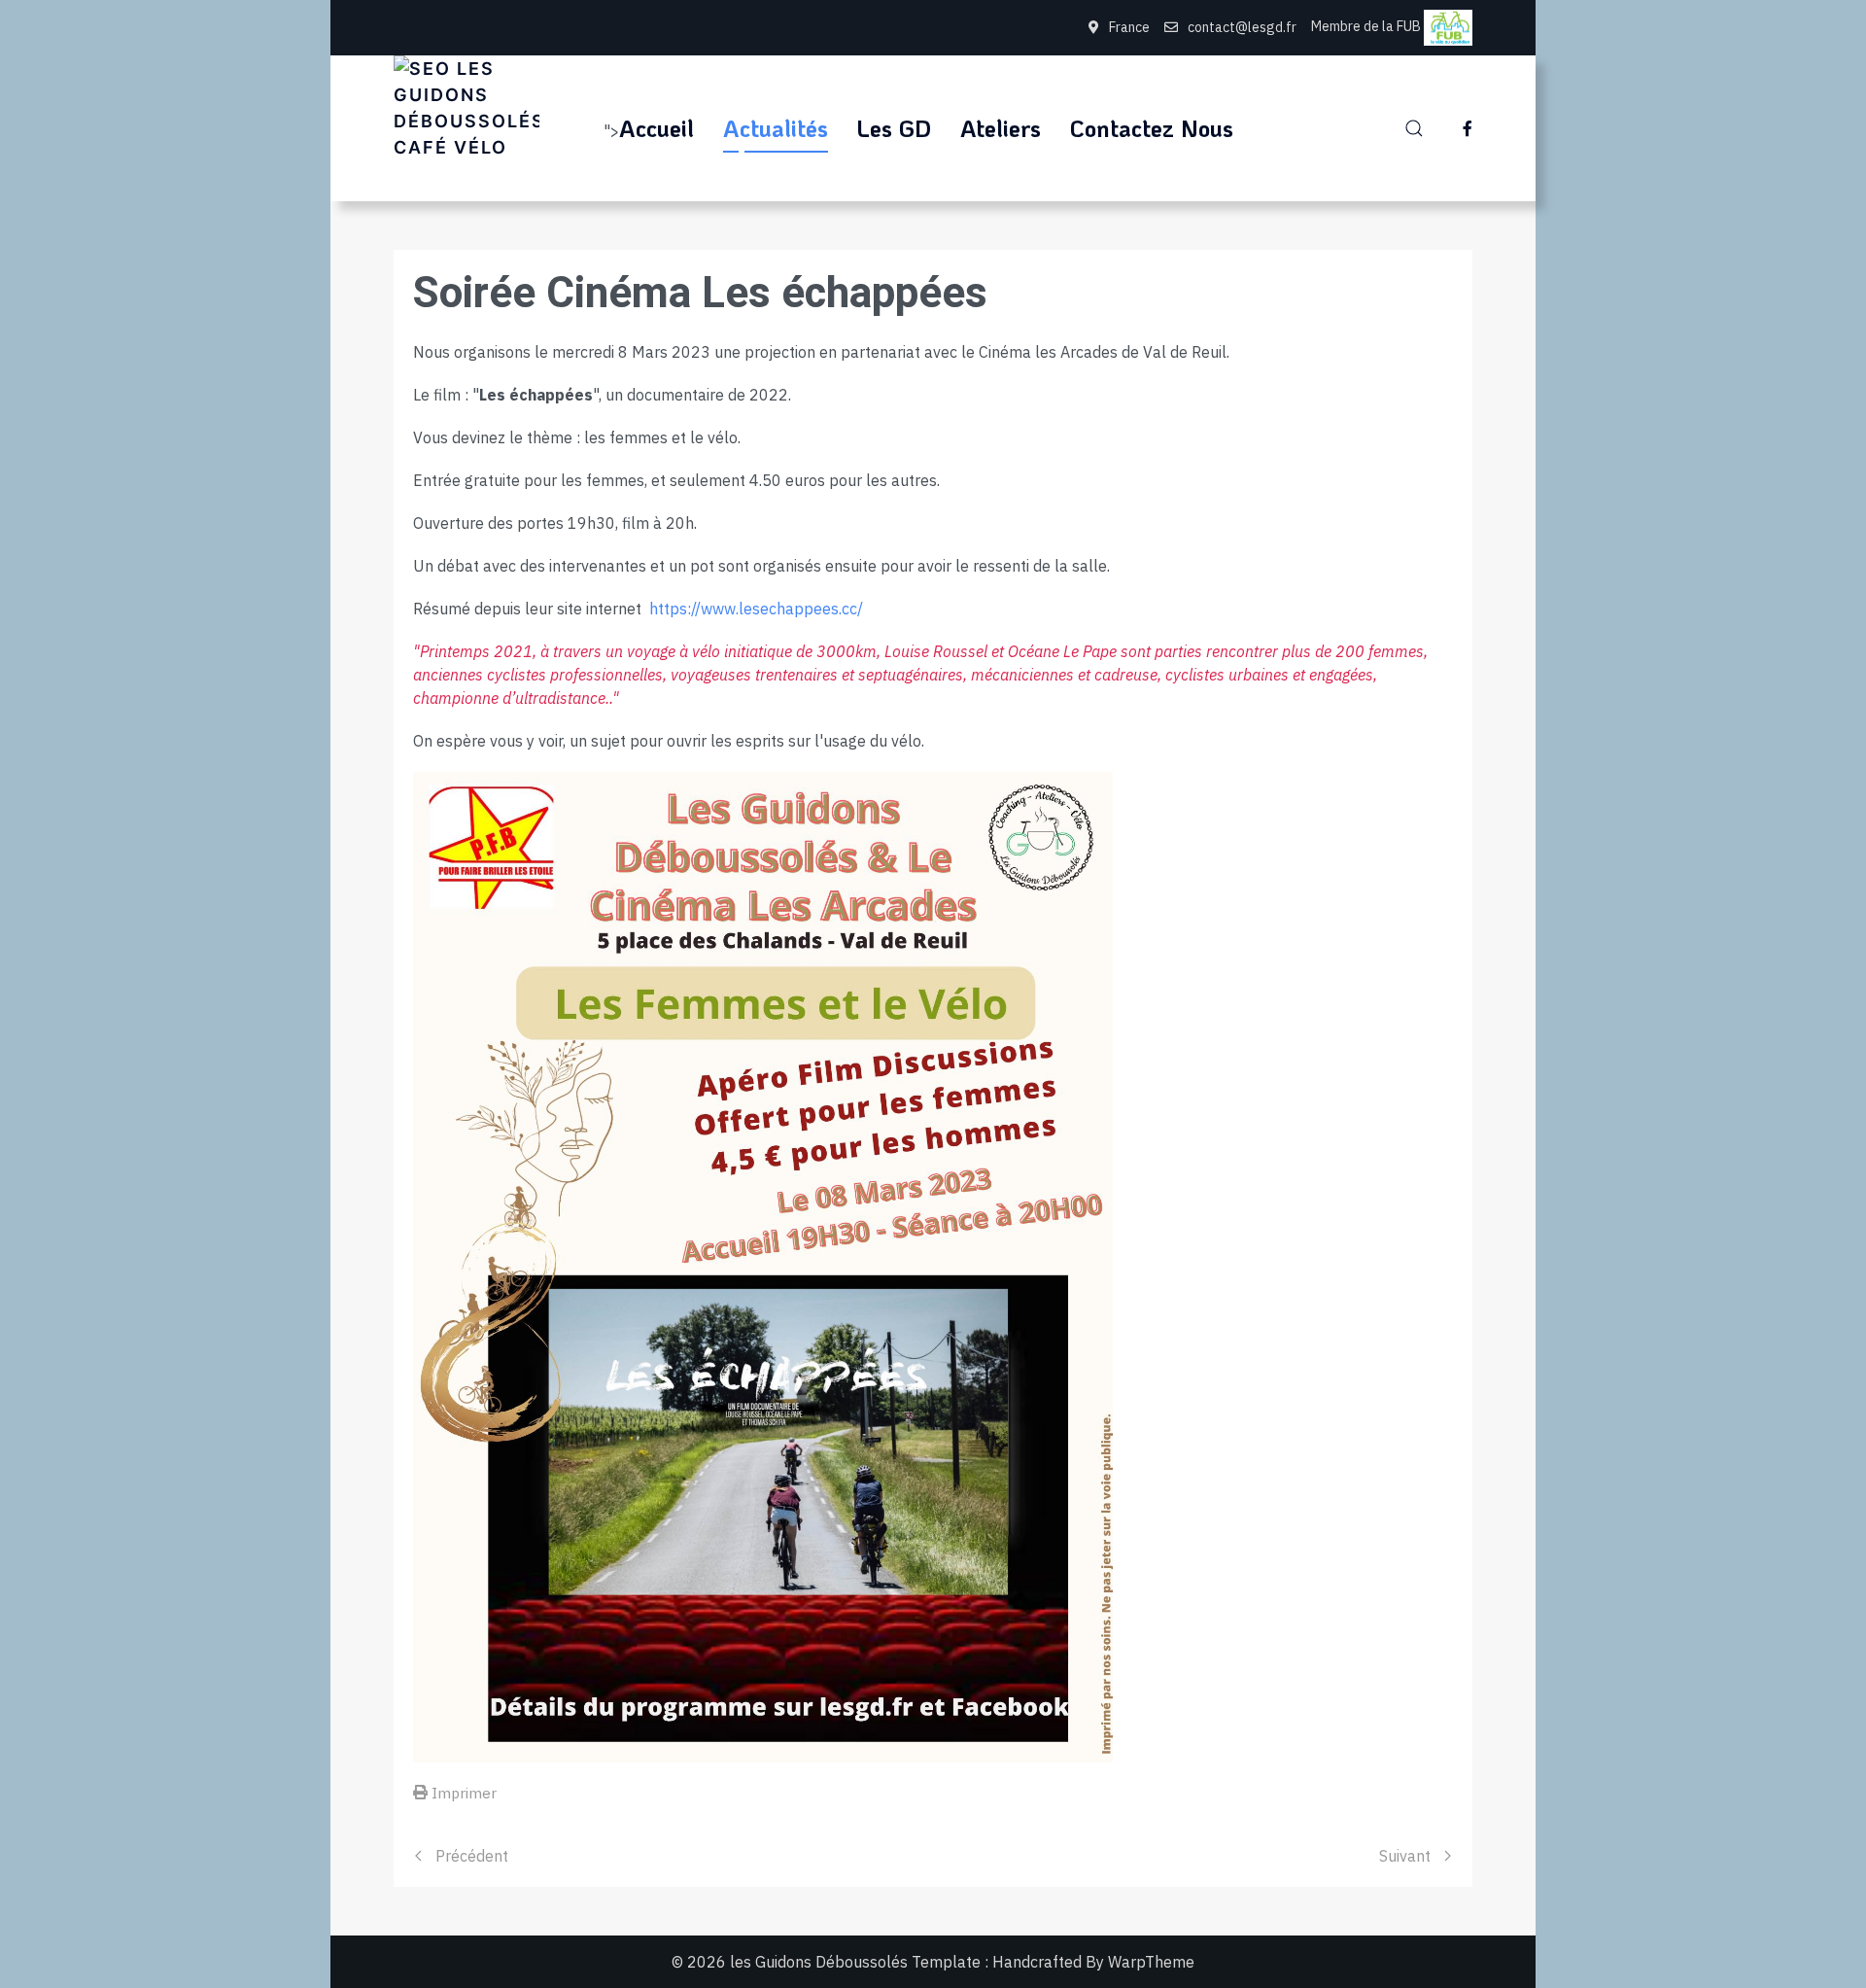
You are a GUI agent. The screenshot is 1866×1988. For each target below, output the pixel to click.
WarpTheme (1151, 1962)
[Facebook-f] (1468, 128)
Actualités (776, 128)
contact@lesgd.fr (1242, 27)
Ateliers (1001, 128)
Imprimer (464, 1793)
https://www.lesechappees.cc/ (756, 609)
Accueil (657, 128)
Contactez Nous (1152, 128)
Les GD (894, 128)
